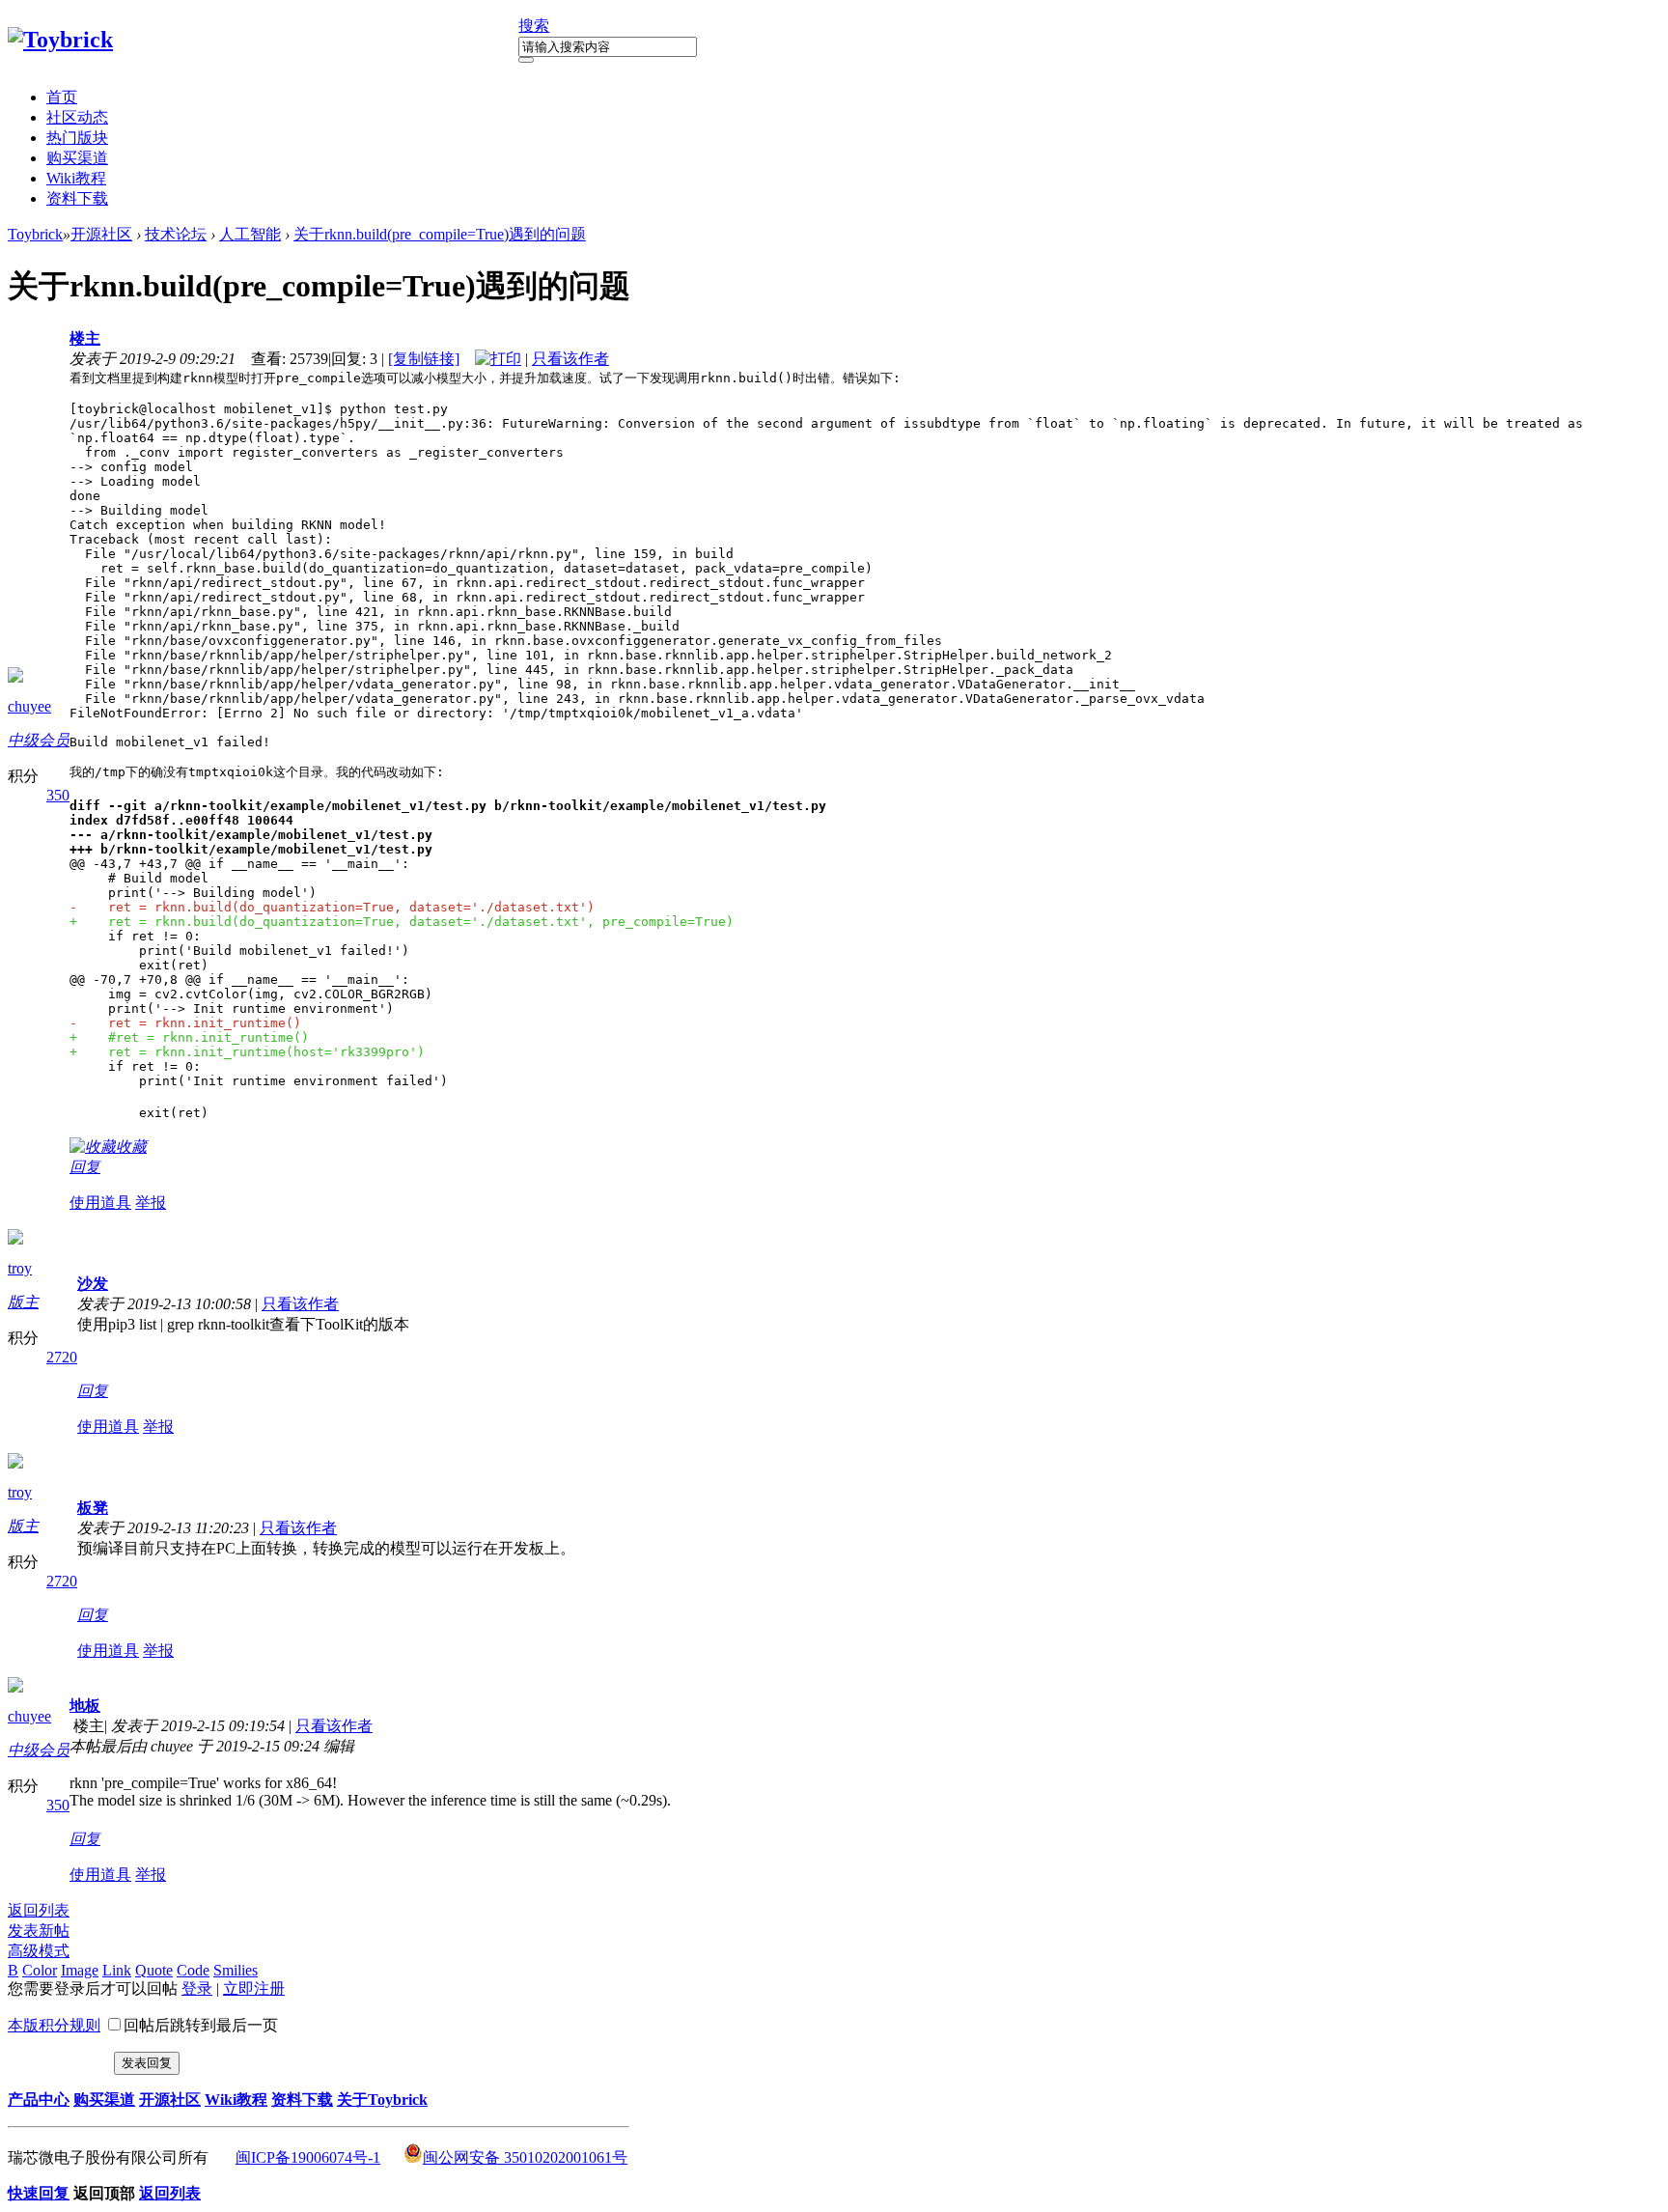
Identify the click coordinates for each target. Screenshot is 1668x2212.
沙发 (93, 1284)
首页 (62, 97)
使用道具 (100, 1203)
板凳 (93, 1508)
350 (58, 795)
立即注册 (254, 1988)
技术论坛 (176, 234)
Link (117, 1970)
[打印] (498, 359)
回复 (85, 1167)
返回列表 (39, 1910)
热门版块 (77, 138)
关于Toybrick (382, 2100)
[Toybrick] (60, 40)
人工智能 (250, 234)
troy (20, 1268)
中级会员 (39, 740)
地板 (85, 1706)
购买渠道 (77, 158)
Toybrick (35, 234)
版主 (23, 1302)
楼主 (85, 338)
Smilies (236, 1970)
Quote (154, 1970)
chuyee (29, 706)
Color (40, 1970)
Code (193, 1970)
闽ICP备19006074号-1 (308, 2157)
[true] (526, 60)
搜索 (534, 26)
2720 (62, 1357)
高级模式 (39, 1951)
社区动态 (77, 117)
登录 (197, 1988)
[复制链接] (424, 359)
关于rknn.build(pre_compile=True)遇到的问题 (440, 234)
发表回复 (147, 2063)
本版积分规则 (54, 2025)
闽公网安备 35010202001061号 (525, 2157)
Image (80, 1970)
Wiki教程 (76, 178)
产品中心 (39, 2100)
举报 (151, 1203)
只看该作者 (570, 359)
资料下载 (77, 198)
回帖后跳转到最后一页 (201, 2025)
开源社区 (101, 234)
